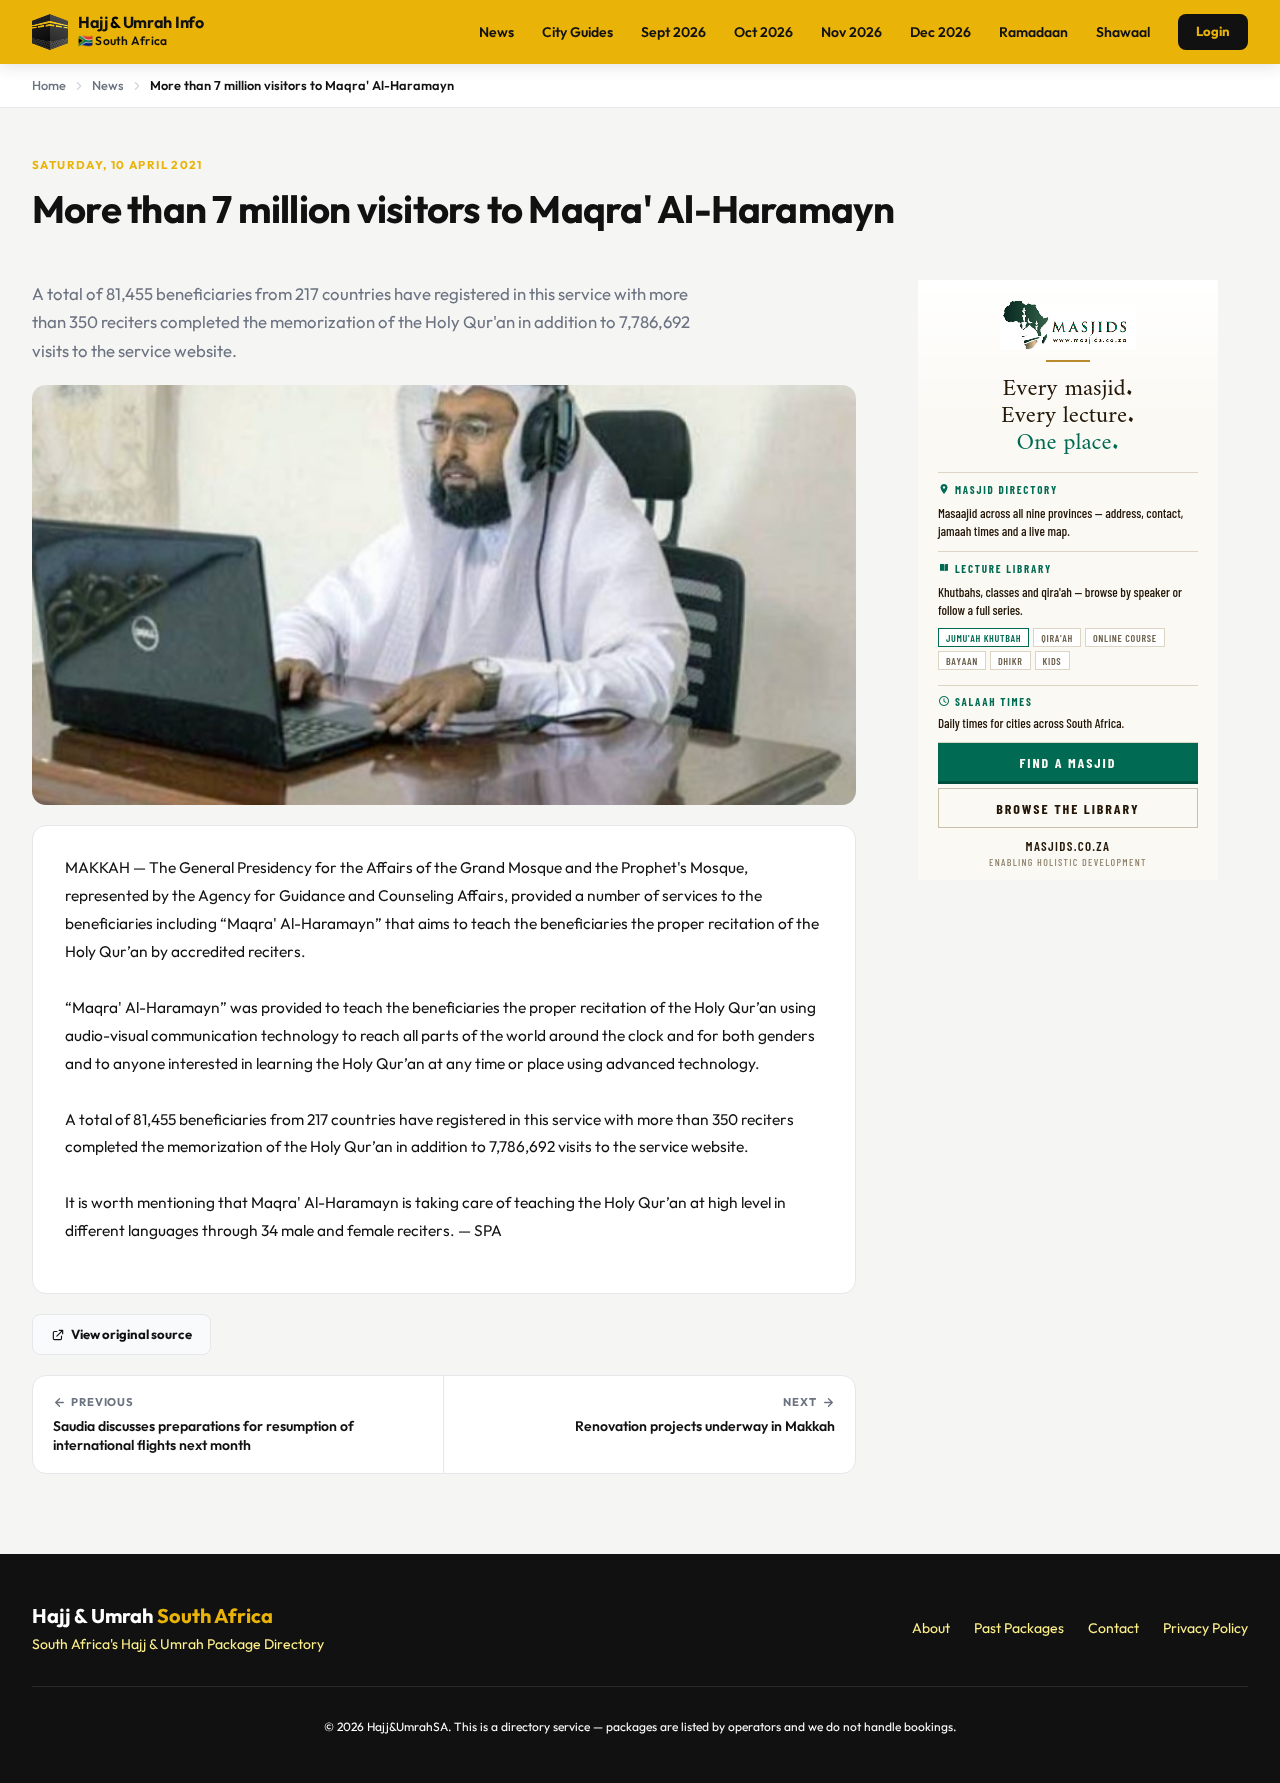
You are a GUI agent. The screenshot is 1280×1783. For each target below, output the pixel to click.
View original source (131, 1334)
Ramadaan (1033, 32)
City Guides (577, 32)
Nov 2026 (851, 32)
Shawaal (1123, 32)
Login (1213, 31)
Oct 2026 (763, 32)
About (931, 1628)
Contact (1113, 1628)
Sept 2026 (673, 32)
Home (49, 85)
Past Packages (1019, 1628)
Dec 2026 (940, 32)
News (496, 32)
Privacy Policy (1205, 1628)
